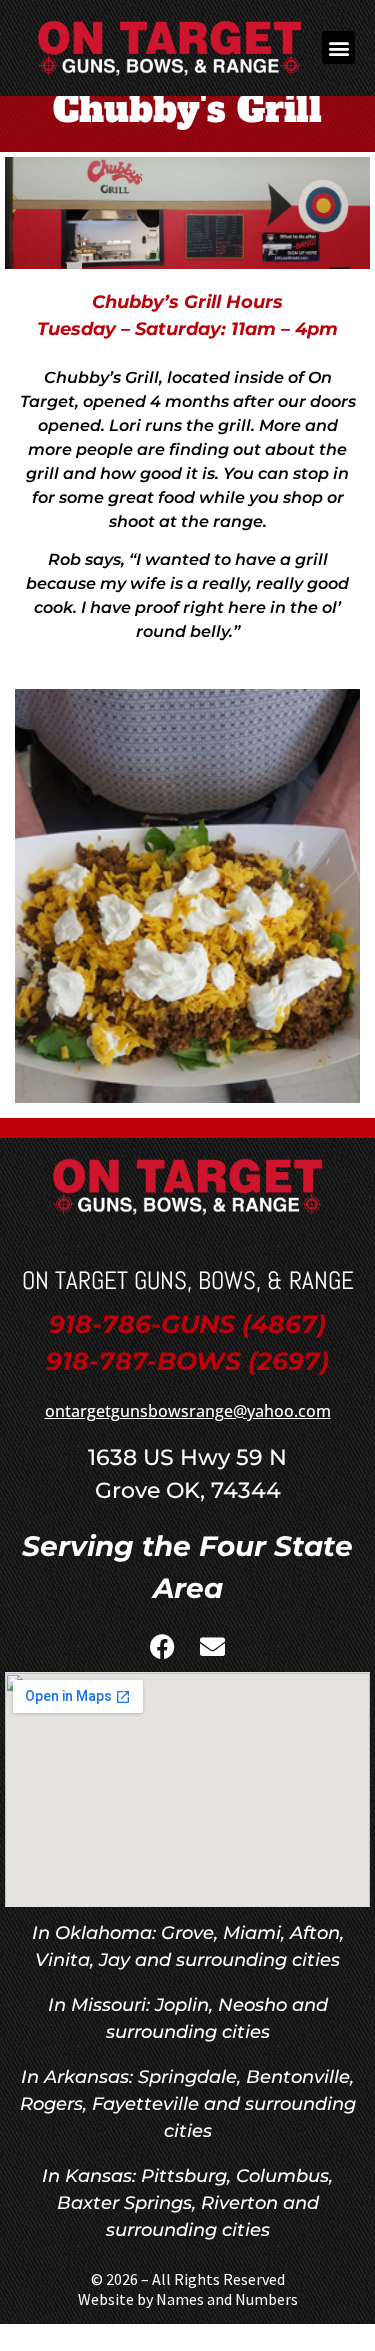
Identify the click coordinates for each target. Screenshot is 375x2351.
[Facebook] (163, 1647)
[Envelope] (213, 1647)
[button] (338, 47)
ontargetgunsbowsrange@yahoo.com (188, 1411)
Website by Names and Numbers (188, 2299)
